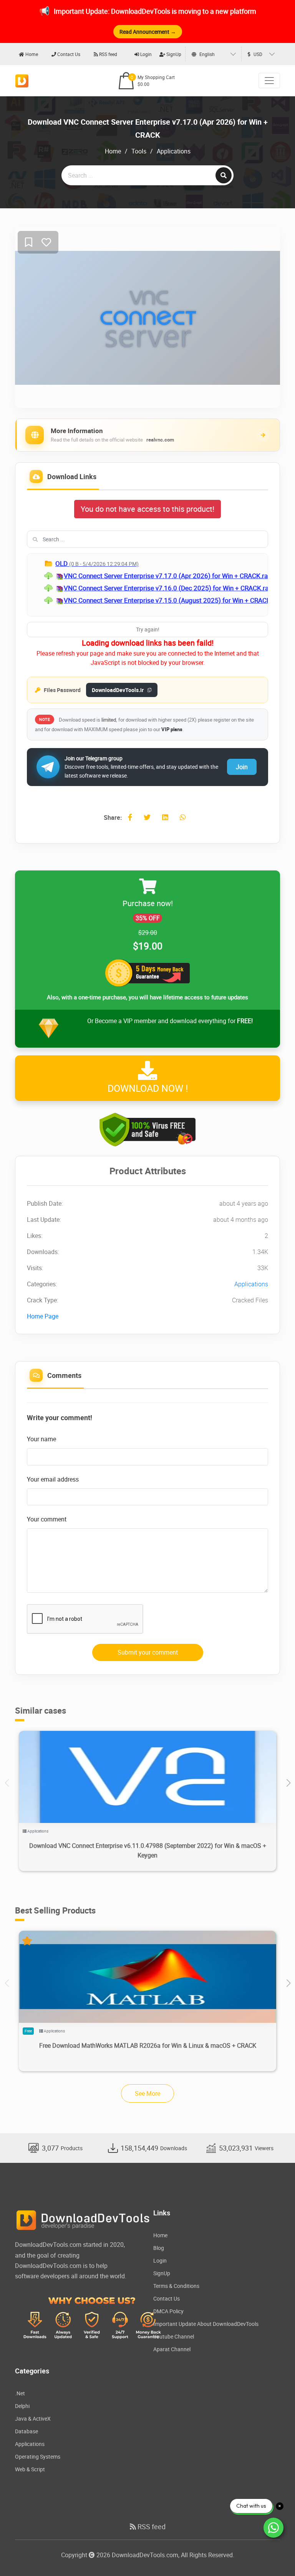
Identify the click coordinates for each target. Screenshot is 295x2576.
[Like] (46, 243)
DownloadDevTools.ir (118, 690)
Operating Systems (38, 2457)
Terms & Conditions (176, 2286)
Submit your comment (148, 1652)
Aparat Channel (172, 2349)
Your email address (53, 1479)
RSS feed (108, 54)
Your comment (47, 1519)
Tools (139, 151)
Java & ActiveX (33, 2419)
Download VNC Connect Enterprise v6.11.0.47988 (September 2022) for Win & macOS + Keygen (148, 1850)
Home (31, 54)
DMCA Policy (168, 2311)
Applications (174, 151)
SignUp (173, 54)
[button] (288, 1783)
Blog (159, 2248)
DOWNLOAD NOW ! (148, 1088)
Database (27, 2431)
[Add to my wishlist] (29, 243)
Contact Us (68, 54)
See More (147, 2093)
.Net (20, 2393)
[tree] (147, 585)
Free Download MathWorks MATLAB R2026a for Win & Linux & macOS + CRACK (148, 2045)
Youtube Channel (174, 2336)
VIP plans (172, 729)
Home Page (43, 1316)
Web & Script (30, 2469)
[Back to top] (274, 2555)
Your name (41, 1439)
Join (242, 767)
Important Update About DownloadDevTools (206, 2324)
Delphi (22, 2406)
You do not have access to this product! (147, 509)
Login (145, 54)
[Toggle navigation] (269, 81)
